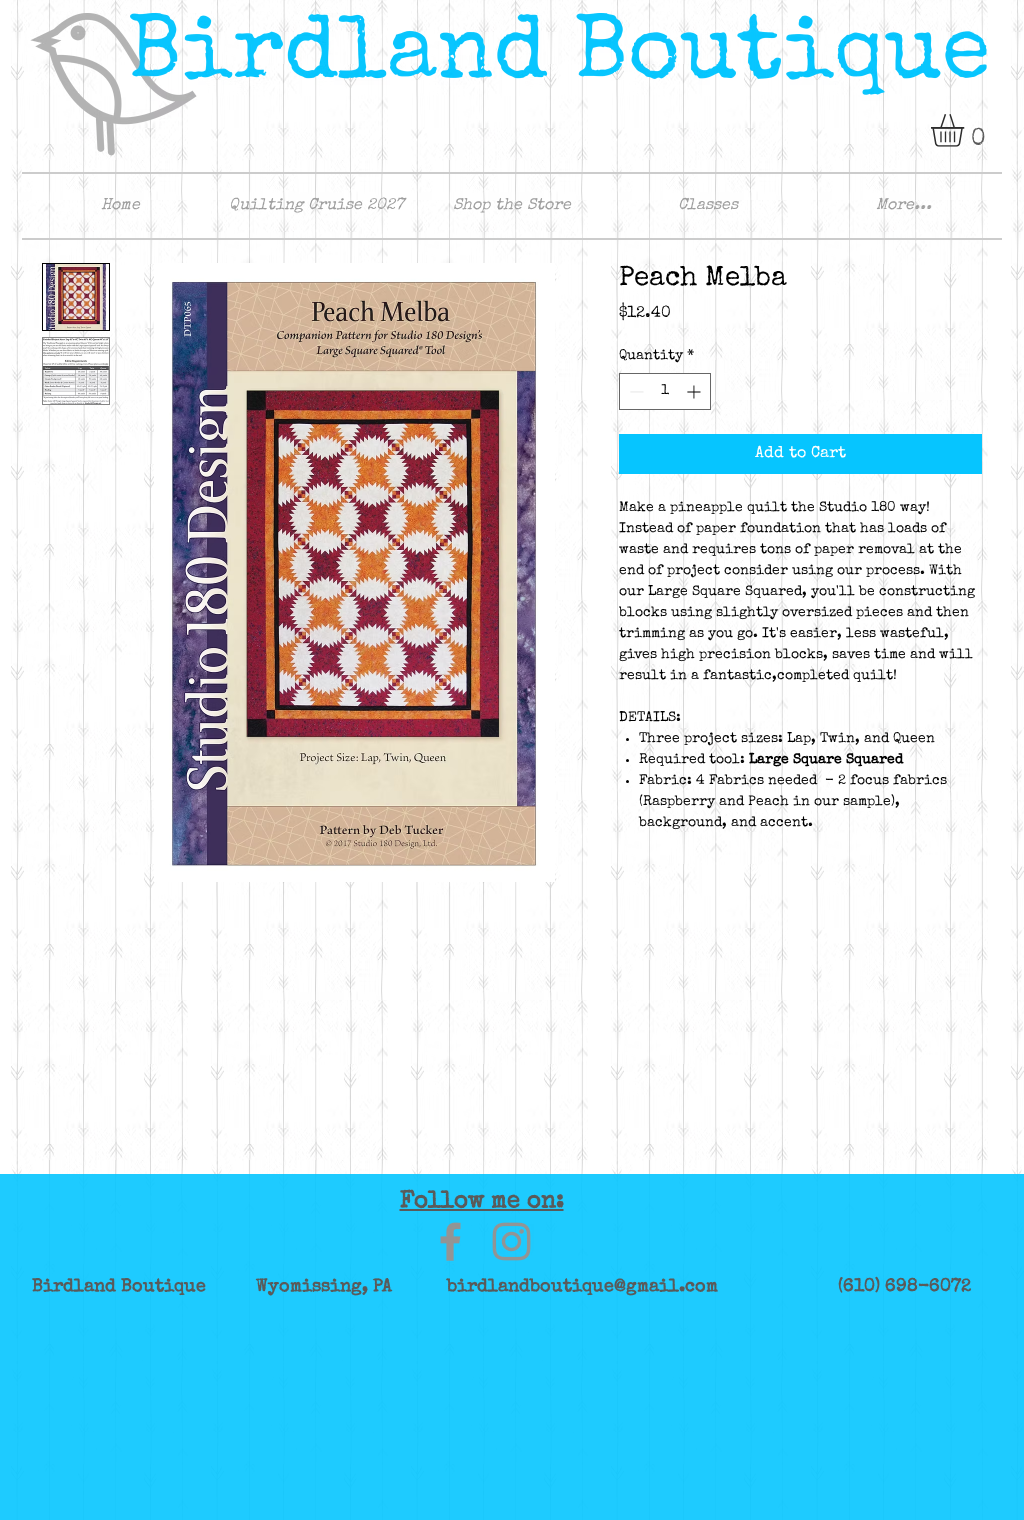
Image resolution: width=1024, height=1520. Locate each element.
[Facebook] (450, 1241)
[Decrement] (634, 391)
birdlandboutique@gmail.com (582, 1287)
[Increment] (695, 391)
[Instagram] (511, 1241)
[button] (966, 130)
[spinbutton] (665, 391)
